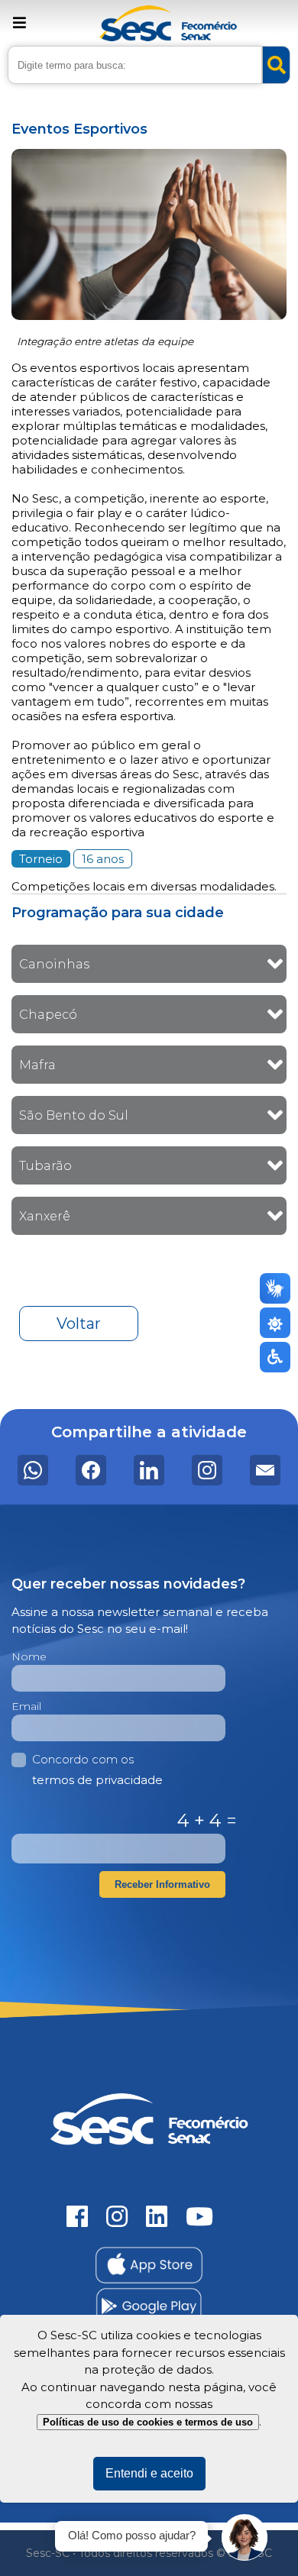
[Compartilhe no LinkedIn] (149, 1470)
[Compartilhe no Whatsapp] (33, 1470)
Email (26, 1706)
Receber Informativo (162, 1884)
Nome (29, 1656)
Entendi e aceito (149, 2473)
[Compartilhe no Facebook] (91, 1470)
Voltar (79, 1324)
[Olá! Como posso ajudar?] (245, 2538)
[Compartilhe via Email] (265, 1470)
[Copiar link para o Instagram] (207, 1470)
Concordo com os (97, 1770)
